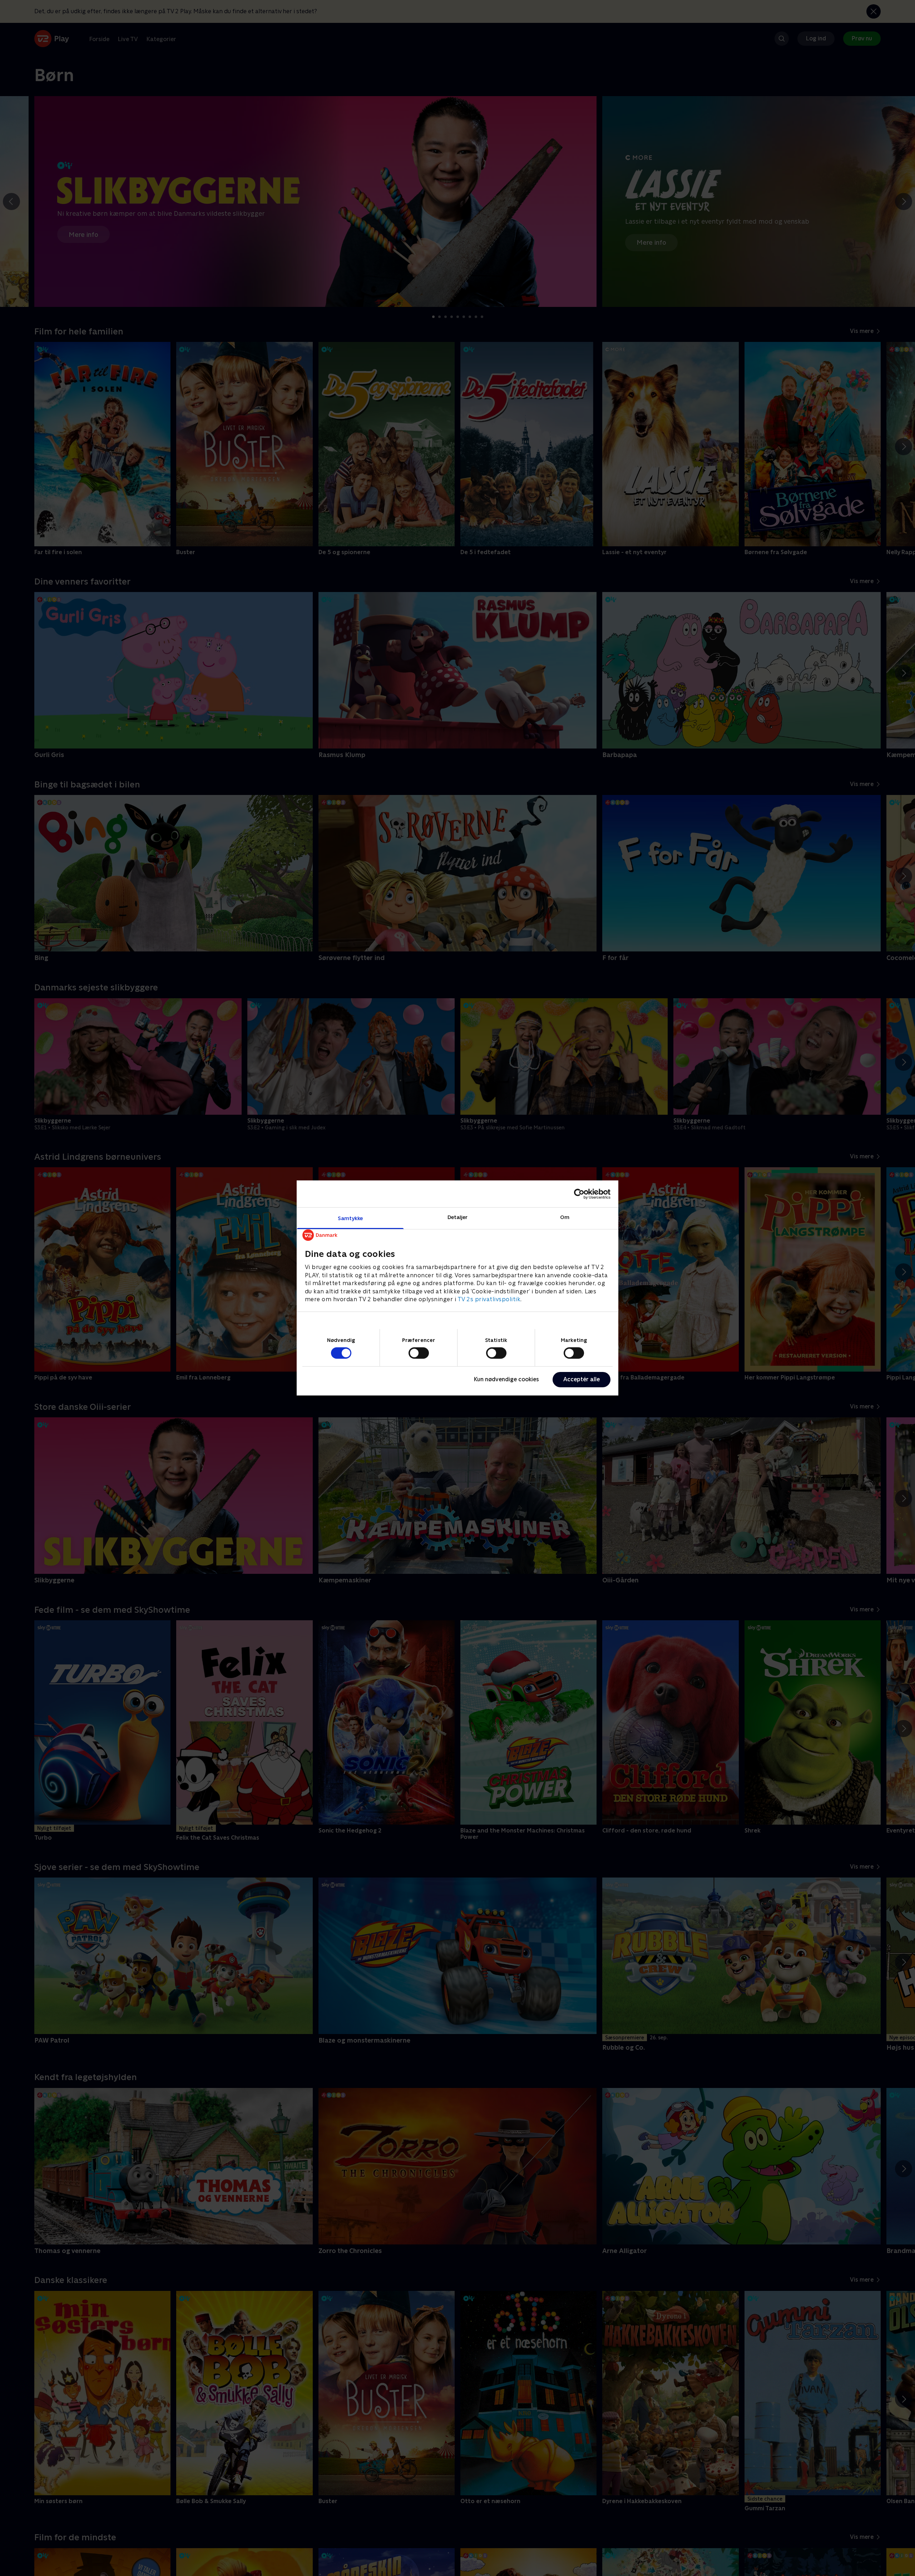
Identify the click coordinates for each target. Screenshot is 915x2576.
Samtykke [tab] (350, 1218)
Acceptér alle (582, 1379)
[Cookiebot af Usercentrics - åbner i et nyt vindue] (579, 1194)
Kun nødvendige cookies (506, 1379)
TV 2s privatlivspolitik (489, 1299)
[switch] (419, 1353)
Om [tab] (565, 1217)
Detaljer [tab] (458, 1217)
